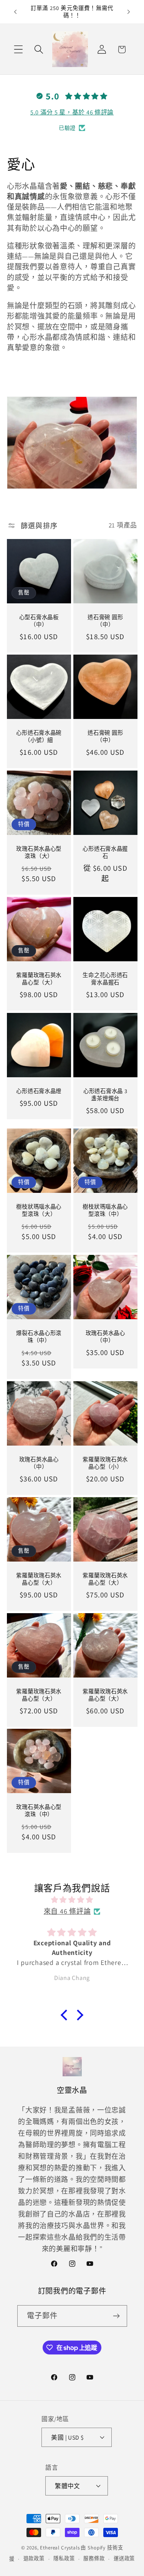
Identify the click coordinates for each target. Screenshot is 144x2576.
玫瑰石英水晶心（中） (105, 1337)
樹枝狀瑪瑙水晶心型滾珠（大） (39, 1211)
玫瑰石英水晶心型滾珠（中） (39, 1811)
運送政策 (124, 2558)
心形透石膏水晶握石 (105, 852)
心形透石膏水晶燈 (39, 1091)
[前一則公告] (15, 12)
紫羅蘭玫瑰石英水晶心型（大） (39, 979)
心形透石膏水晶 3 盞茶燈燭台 (105, 1095)
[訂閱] (117, 2316)
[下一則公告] (129, 12)
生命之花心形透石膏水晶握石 (105, 979)
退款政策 (34, 2558)
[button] (19, 50)
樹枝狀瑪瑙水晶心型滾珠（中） (105, 1211)
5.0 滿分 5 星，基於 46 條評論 (72, 112)
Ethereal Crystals (60, 2548)
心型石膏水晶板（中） (39, 621)
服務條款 (94, 2558)
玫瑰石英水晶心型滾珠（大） (39, 852)
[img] (72, 1900)
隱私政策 (64, 2558)
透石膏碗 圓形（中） (105, 621)
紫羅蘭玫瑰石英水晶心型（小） (105, 1463)
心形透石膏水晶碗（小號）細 (39, 736)
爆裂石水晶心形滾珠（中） (39, 1337)
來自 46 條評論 (67, 1911)
